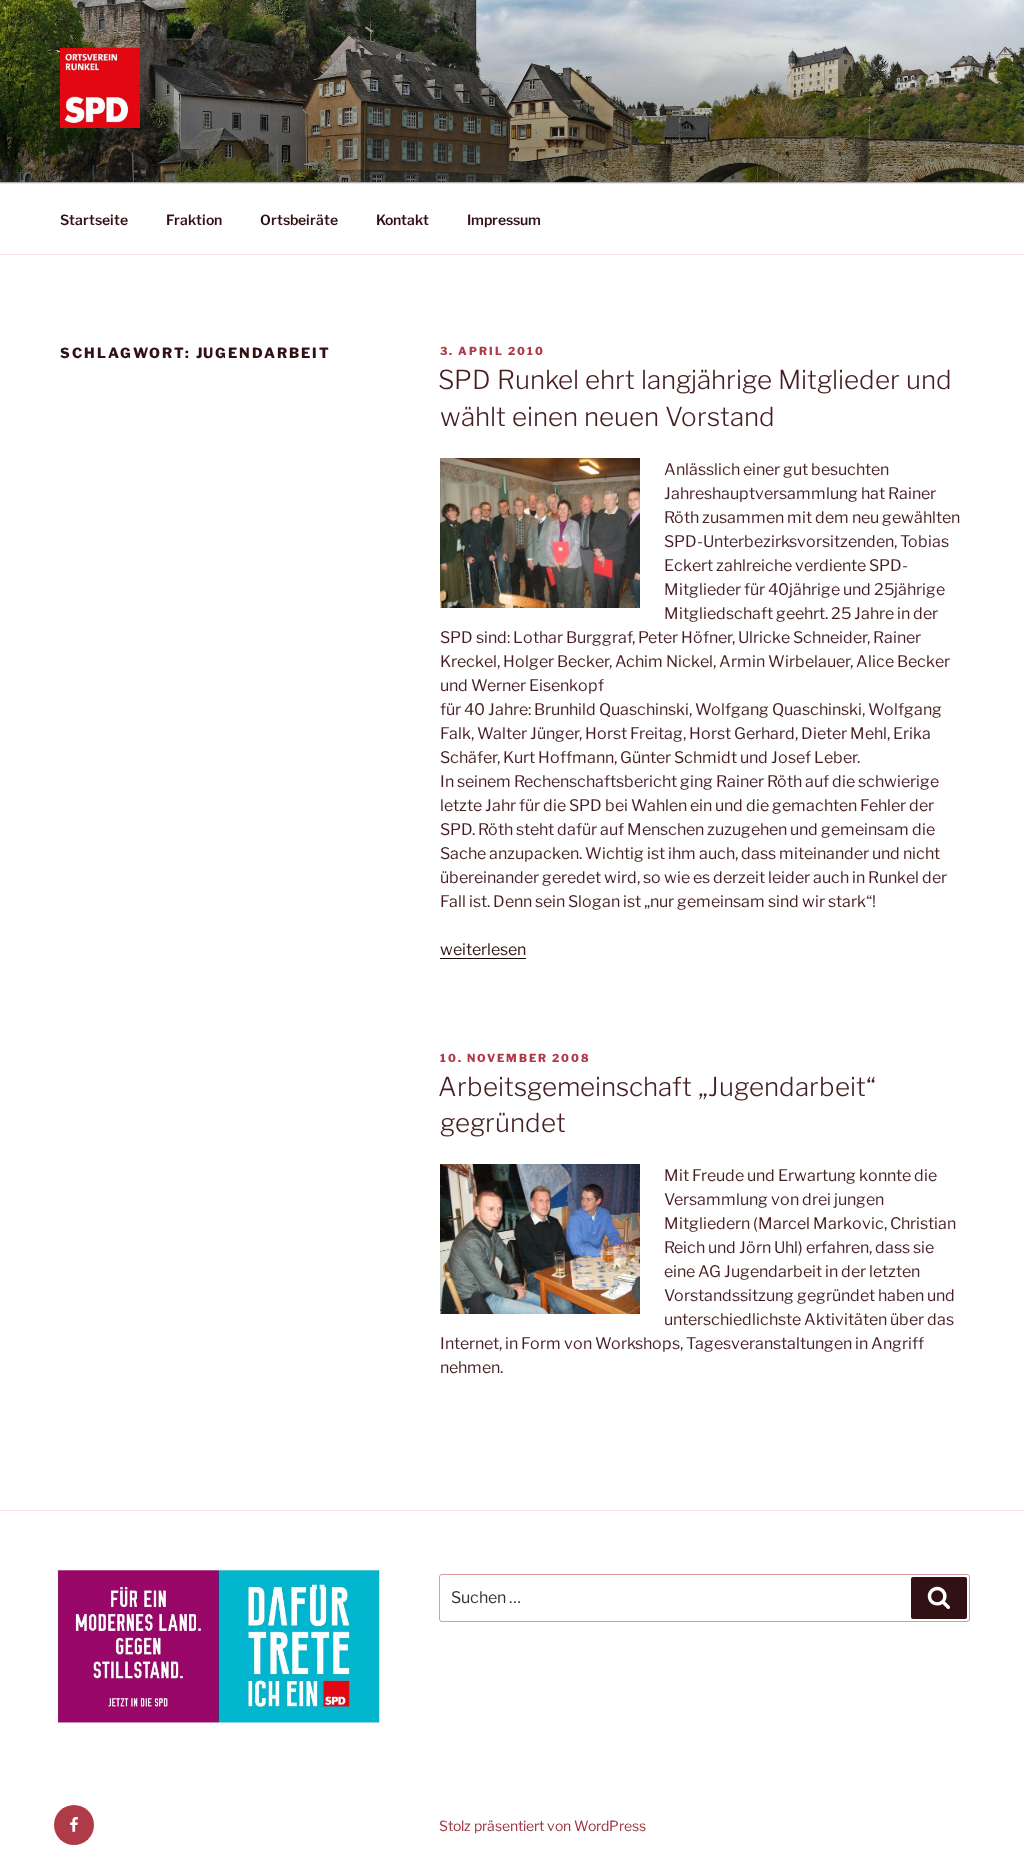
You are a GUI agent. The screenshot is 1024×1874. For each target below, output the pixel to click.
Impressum (504, 219)
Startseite (94, 219)
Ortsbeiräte (299, 219)
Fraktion (194, 219)
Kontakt (402, 219)
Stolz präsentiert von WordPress (542, 1825)
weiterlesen (483, 949)
